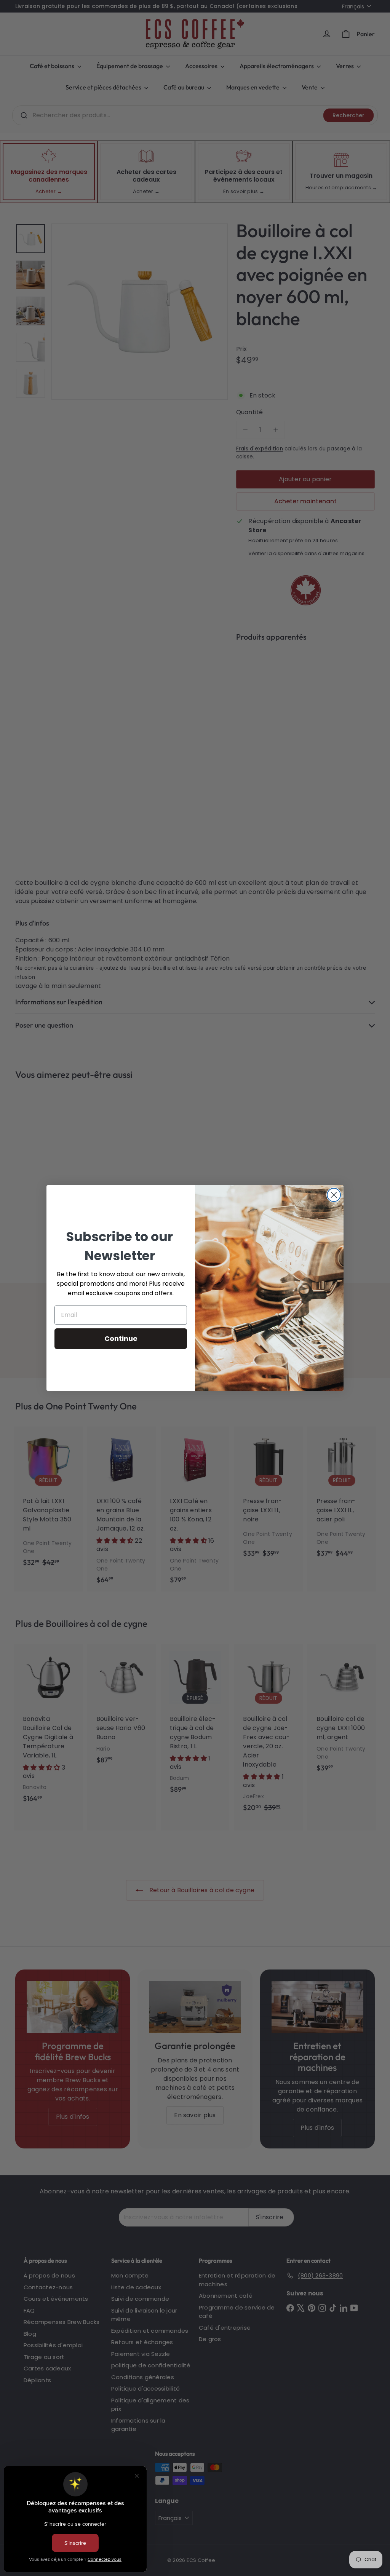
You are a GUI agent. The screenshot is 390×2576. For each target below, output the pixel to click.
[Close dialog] (334, 1195)
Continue (121, 1338)
